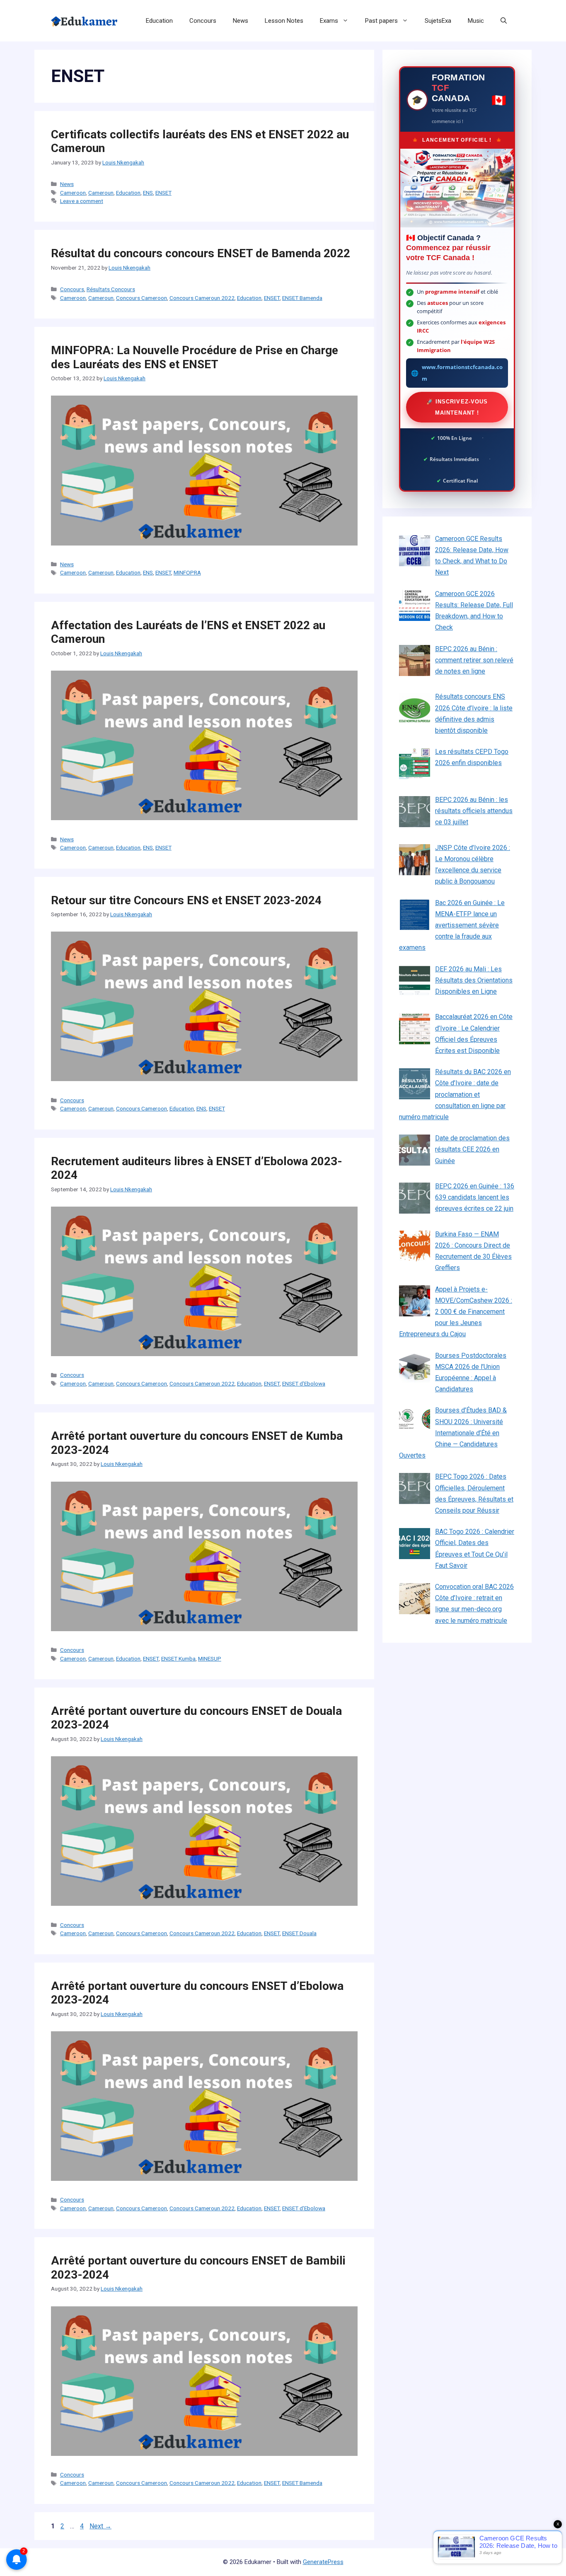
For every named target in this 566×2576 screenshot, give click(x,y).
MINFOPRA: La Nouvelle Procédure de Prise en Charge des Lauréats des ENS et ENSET (195, 357)
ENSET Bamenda (302, 298)
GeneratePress (323, 2562)
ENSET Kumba (178, 1659)
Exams (329, 21)
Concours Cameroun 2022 (202, 298)
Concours (203, 21)
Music (476, 21)
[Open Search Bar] (504, 21)
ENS (148, 193)
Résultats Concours (111, 289)
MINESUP (210, 1659)
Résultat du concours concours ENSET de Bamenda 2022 (201, 253)
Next (100, 2526)
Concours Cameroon (141, 298)
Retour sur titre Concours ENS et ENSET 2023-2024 (186, 900)
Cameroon (73, 193)
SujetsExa (438, 21)
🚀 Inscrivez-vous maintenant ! (457, 407)
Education (159, 21)
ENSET (163, 193)
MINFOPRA (187, 572)
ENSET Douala (299, 1933)
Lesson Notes (284, 21)
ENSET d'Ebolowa (304, 1383)
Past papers (381, 21)
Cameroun (101, 193)
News (241, 21)
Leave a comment (82, 201)
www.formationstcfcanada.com (462, 373)
